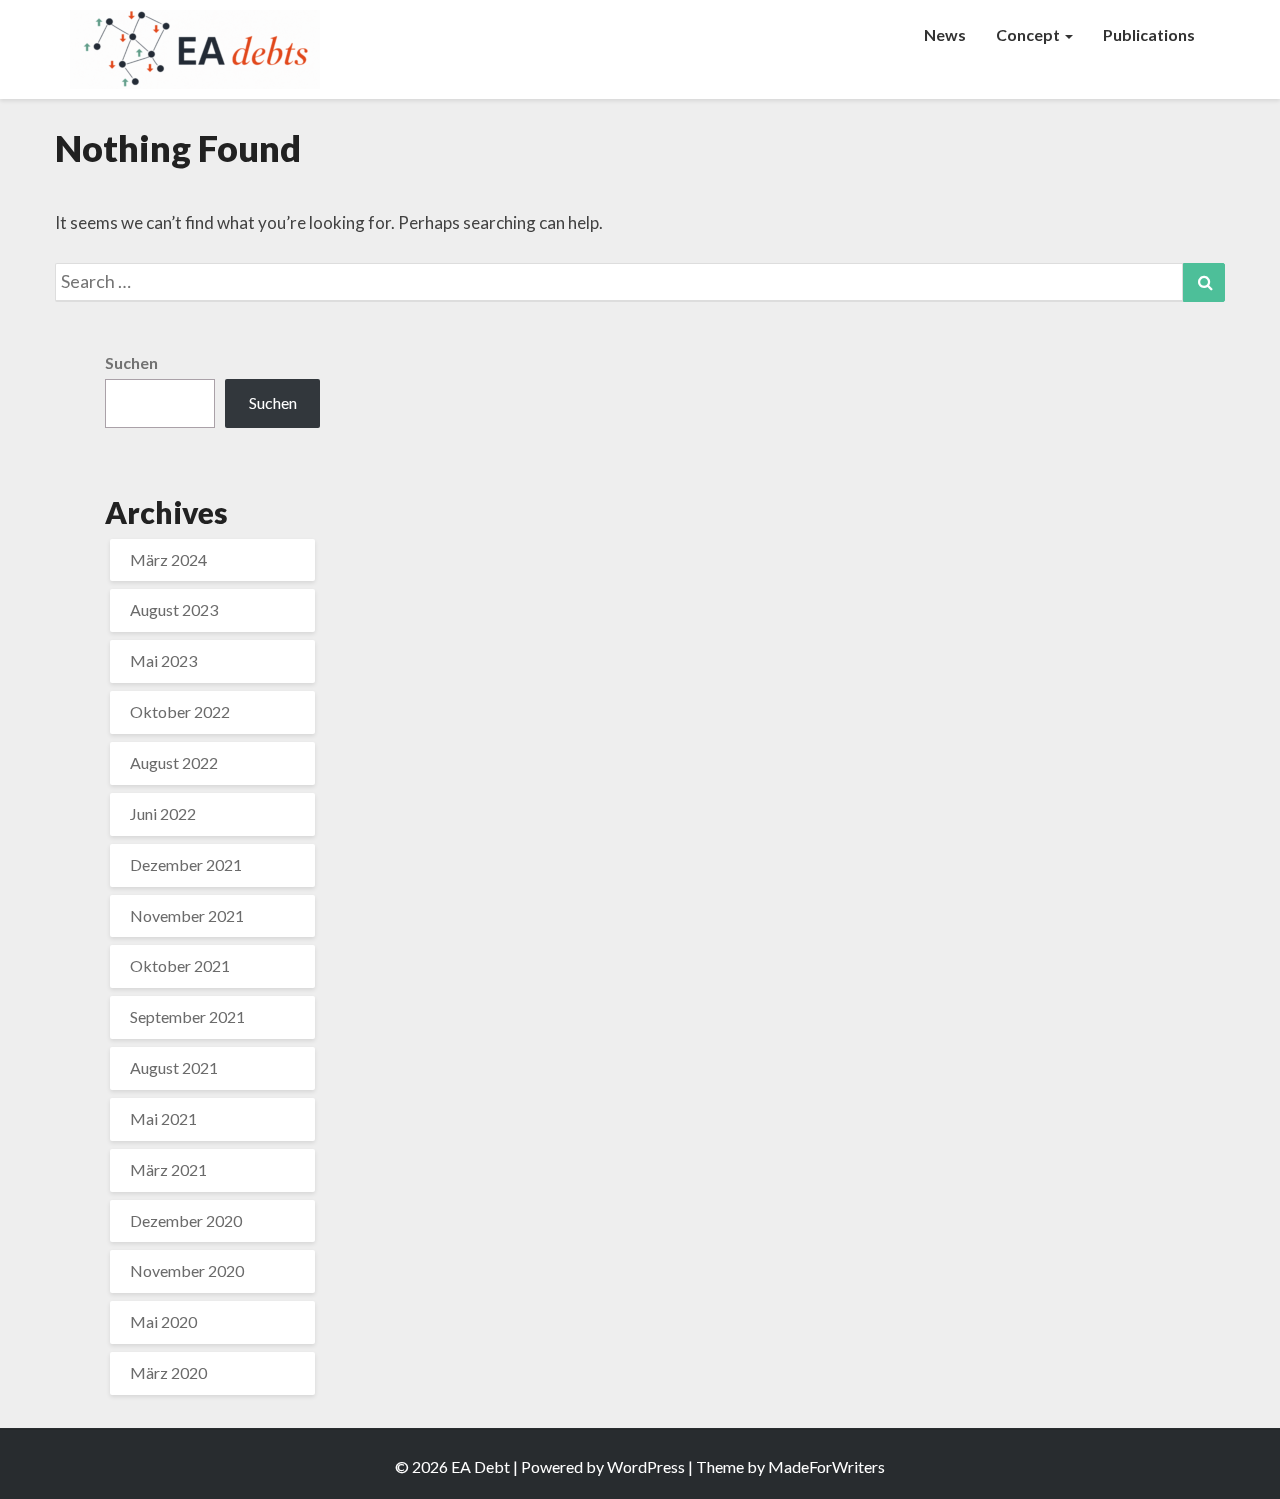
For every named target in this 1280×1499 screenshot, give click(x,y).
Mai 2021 (163, 1118)
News (945, 34)
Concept (1029, 34)
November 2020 (187, 1270)
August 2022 (174, 762)
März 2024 (168, 559)
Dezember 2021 (186, 864)
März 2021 (168, 1169)
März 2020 (168, 1372)
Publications (1149, 34)
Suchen (131, 362)
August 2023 (174, 609)
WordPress (646, 1466)
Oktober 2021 (180, 965)
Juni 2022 (163, 813)
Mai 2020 (163, 1321)
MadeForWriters (826, 1466)
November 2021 (187, 915)
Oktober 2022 (180, 711)
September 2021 (187, 1016)
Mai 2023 (163, 660)
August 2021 (174, 1067)
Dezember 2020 (186, 1220)
